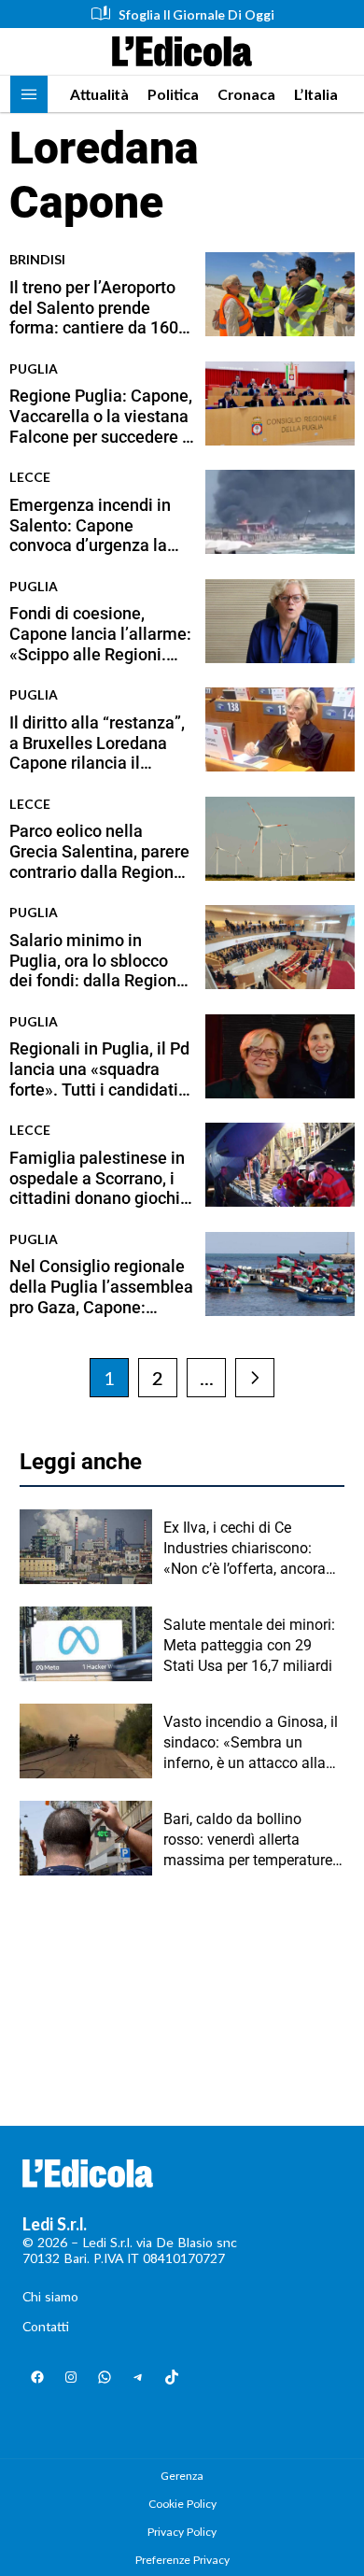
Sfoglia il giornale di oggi (196, 14)
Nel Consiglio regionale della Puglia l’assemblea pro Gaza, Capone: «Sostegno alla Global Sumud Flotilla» (101, 1287)
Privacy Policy (182, 2532)
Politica (173, 94)
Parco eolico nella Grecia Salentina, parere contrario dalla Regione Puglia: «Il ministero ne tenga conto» (99, 851)
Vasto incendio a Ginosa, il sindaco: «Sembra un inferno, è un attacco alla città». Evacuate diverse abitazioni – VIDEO (251, 1744)
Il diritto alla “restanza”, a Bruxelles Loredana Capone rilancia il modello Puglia (97, 743)
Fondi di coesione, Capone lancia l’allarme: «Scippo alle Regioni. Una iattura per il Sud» (100, 634)
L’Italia (316, 94)
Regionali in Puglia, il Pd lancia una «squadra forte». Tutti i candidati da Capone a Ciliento (99, 1069)
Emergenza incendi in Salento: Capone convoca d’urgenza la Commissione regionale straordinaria (99, 525)
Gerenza (182, 2476)
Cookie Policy (182, 2504)
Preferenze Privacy (182, 2560)
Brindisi (37, 259)
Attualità (99, 94)
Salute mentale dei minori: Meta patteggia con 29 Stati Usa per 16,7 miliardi (249, 1646)
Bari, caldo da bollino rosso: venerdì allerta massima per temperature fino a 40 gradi (248, 1841)
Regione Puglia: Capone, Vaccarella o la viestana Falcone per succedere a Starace (101, 416)
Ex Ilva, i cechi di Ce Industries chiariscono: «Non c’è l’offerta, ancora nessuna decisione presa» (248, 1550)
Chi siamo (50, 2296)
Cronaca (246, 94)
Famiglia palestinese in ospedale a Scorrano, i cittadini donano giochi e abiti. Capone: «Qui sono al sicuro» (101, 1178)
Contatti (46, 2326)
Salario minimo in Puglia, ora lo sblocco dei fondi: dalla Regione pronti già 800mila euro (98, 961)
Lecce (30, 477)
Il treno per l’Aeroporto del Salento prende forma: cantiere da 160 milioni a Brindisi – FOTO (94, 308)
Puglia (34, 368)
